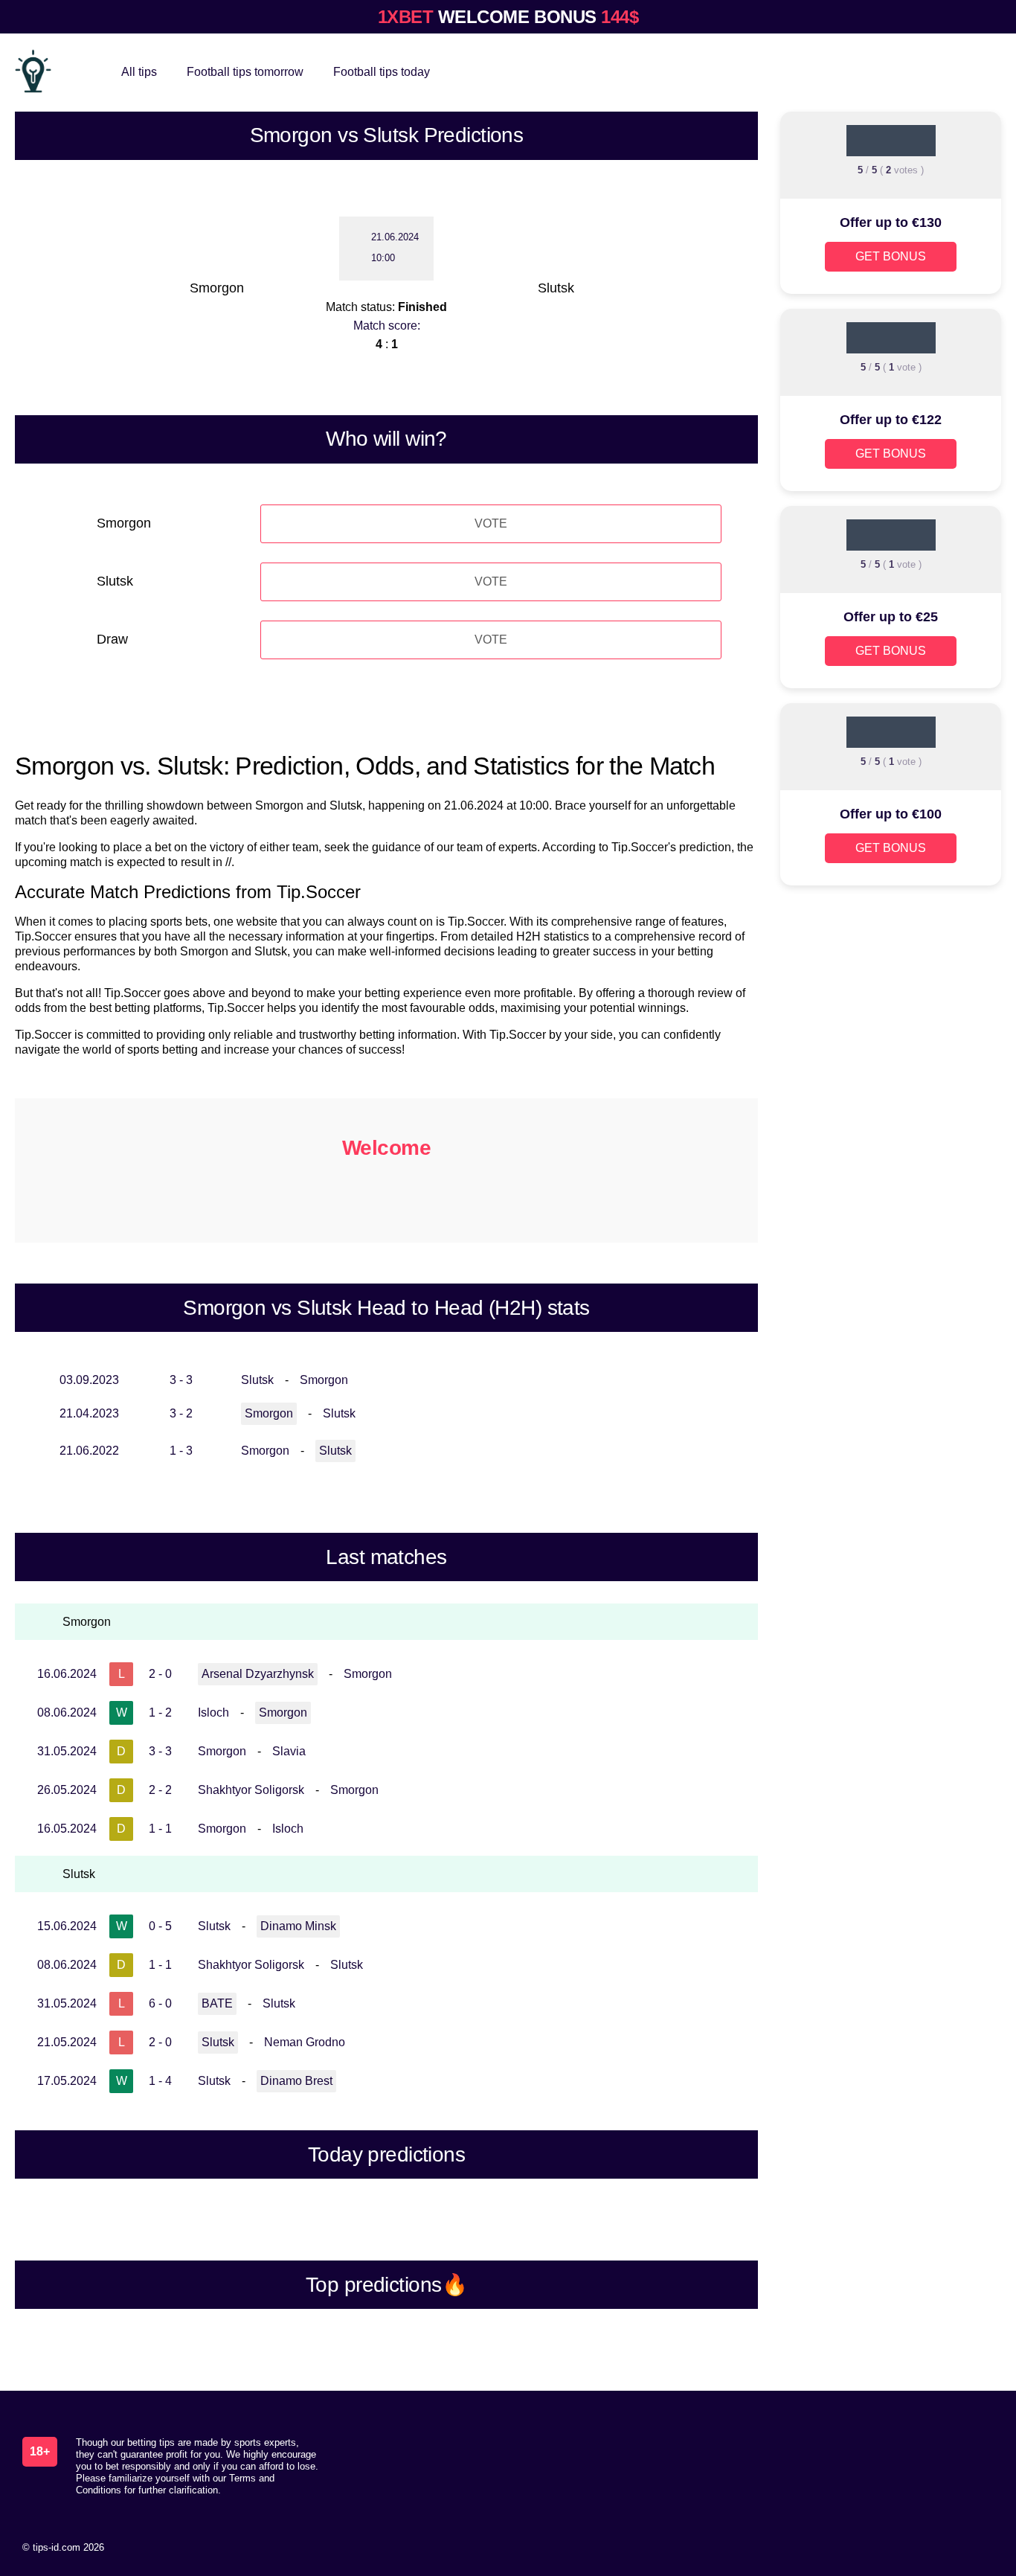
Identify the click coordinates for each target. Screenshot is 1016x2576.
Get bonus (891, 256)
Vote (491, 523)
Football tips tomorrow (245, 72)
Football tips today (382, 72)
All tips (139, 72)
